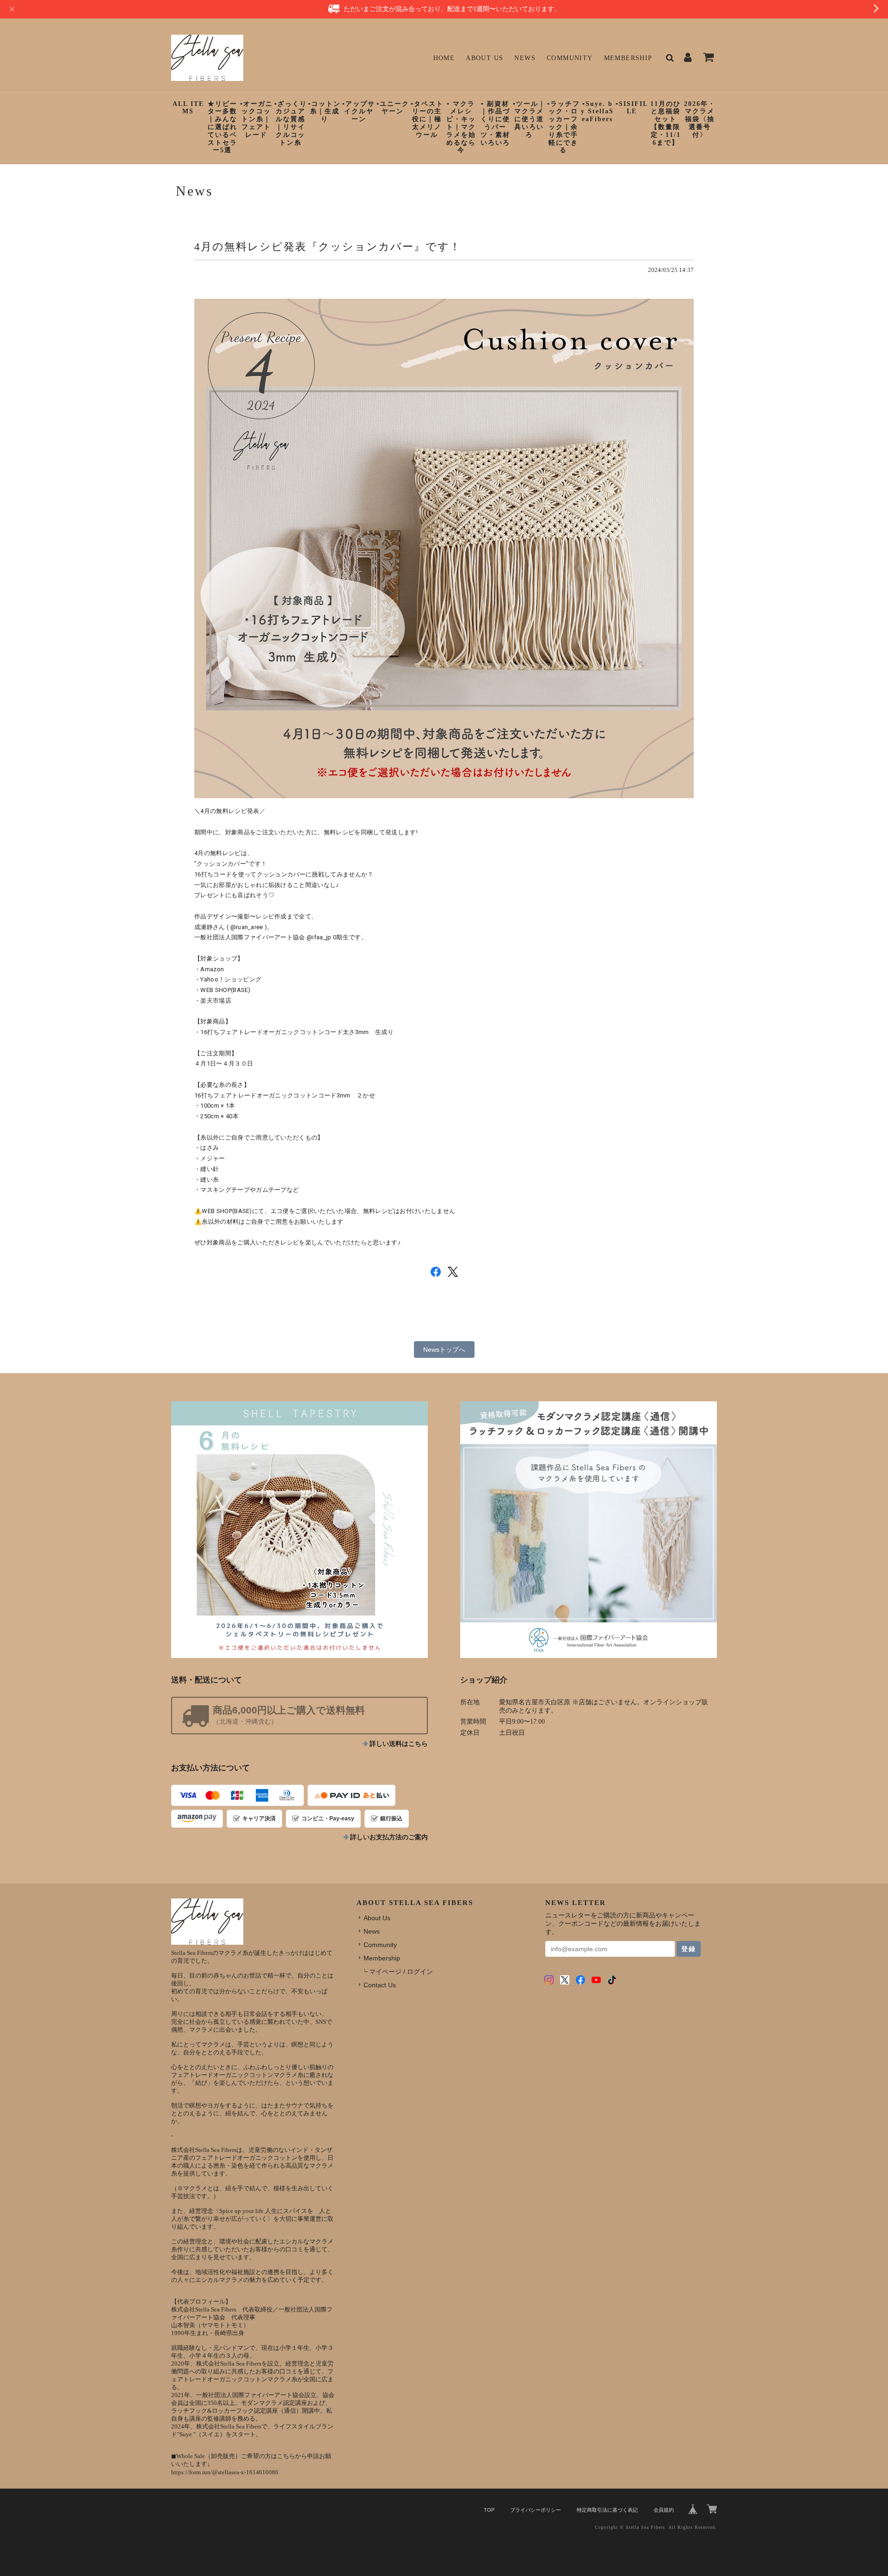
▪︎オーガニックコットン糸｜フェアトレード (256, 119)
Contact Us (380, 1985)
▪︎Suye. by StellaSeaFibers (597, 112)
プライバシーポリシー (536, 2510)
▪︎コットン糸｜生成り (324, 112)
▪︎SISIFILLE (632, 108)
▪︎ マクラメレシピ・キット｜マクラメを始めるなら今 (461, 127)
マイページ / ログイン (401, 1972)
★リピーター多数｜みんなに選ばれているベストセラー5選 (222, 127)
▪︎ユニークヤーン (393, 108)
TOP (489, 2510)
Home (444, 58)
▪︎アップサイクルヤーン (359, 112)
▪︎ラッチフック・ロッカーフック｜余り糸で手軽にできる (564, 127)
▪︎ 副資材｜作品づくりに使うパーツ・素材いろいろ (495, 123)
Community (570, 58)
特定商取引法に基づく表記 (607, 2510)
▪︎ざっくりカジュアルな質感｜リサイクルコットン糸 (291, 123)
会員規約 (664, 2510)
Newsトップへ (444, 1350)
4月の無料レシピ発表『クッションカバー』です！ (328, 247)
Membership (628, 58)
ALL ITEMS (188, 108)
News (525, 58)
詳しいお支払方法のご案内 (389, 1837)
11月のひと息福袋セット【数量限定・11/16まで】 (666, 123)
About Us (484, 58)
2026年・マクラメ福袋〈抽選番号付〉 (700, 119)
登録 (689, 1949)
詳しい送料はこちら (399, 1744)
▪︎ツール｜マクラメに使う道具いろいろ (529, 119)
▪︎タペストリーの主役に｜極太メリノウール (427, 119)
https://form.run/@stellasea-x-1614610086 (225, 2472)
